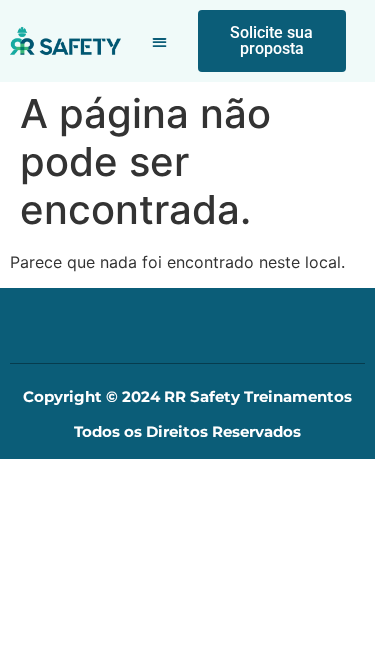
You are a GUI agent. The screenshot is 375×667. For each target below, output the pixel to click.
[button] (159, 41)
